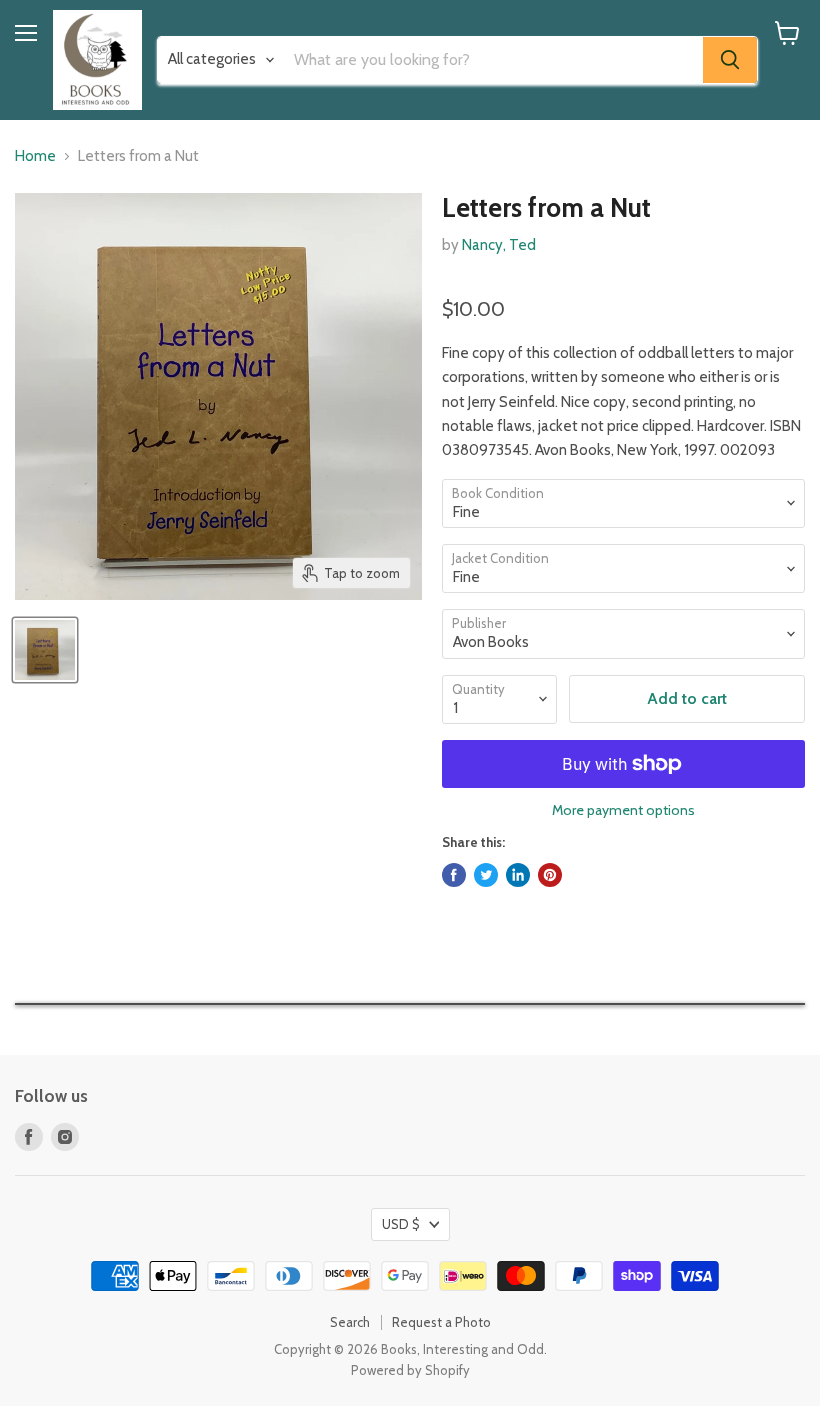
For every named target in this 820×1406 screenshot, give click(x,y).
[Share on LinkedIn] (518, 875)
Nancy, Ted (499, 245)
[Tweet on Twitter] (486, 875)
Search (350, 1322)
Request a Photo (441, 1322)
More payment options (623, 810)
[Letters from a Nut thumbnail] (45, 650)
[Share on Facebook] (454, 875)
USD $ (401, 1224)
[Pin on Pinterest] (550, 875)
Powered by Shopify (410, 1370)
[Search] (730, 60)
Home (35, 156)
